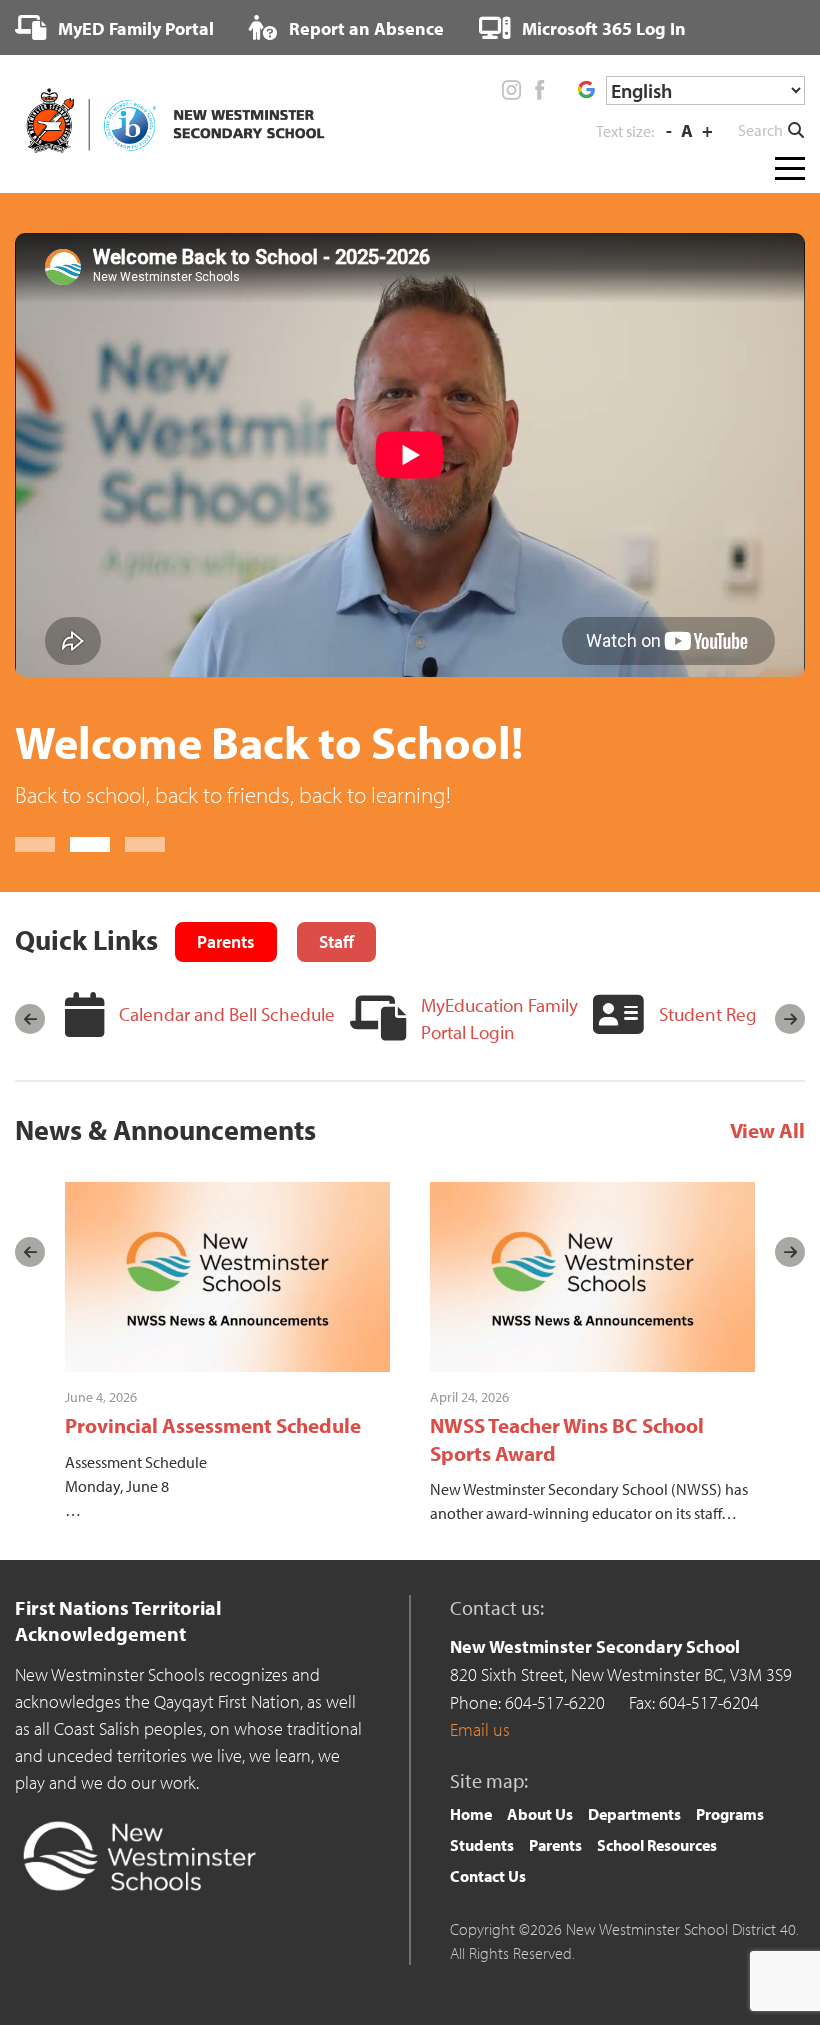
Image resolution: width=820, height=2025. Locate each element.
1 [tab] (35, 890)
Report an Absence (364, 28)
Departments (634, 1860)
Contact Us (488, 1922)
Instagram (512, 90)
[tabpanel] (410, 545)
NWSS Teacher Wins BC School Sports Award (567, 1484)
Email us (480, 1775)
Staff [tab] (336, 987)
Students (482, 1891)
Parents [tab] (226, 987)
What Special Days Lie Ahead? (317, 741)
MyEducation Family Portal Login (499, 1064)
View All (767, 1176)
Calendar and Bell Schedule (227, 1060)
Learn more (67, 840)
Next (790, 1065)
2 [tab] (90, 890)
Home (471, 1860)
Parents (555, 1891)
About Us (540, 1860)
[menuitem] (114, 28)
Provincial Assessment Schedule (213, 1471)
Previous (30, 1065)
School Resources (657, 1891)
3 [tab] (145, 890)
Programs (730, 1860)
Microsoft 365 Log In (602, 28)
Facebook (539, 90)
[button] (771, 130)
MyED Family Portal (134, 28)
